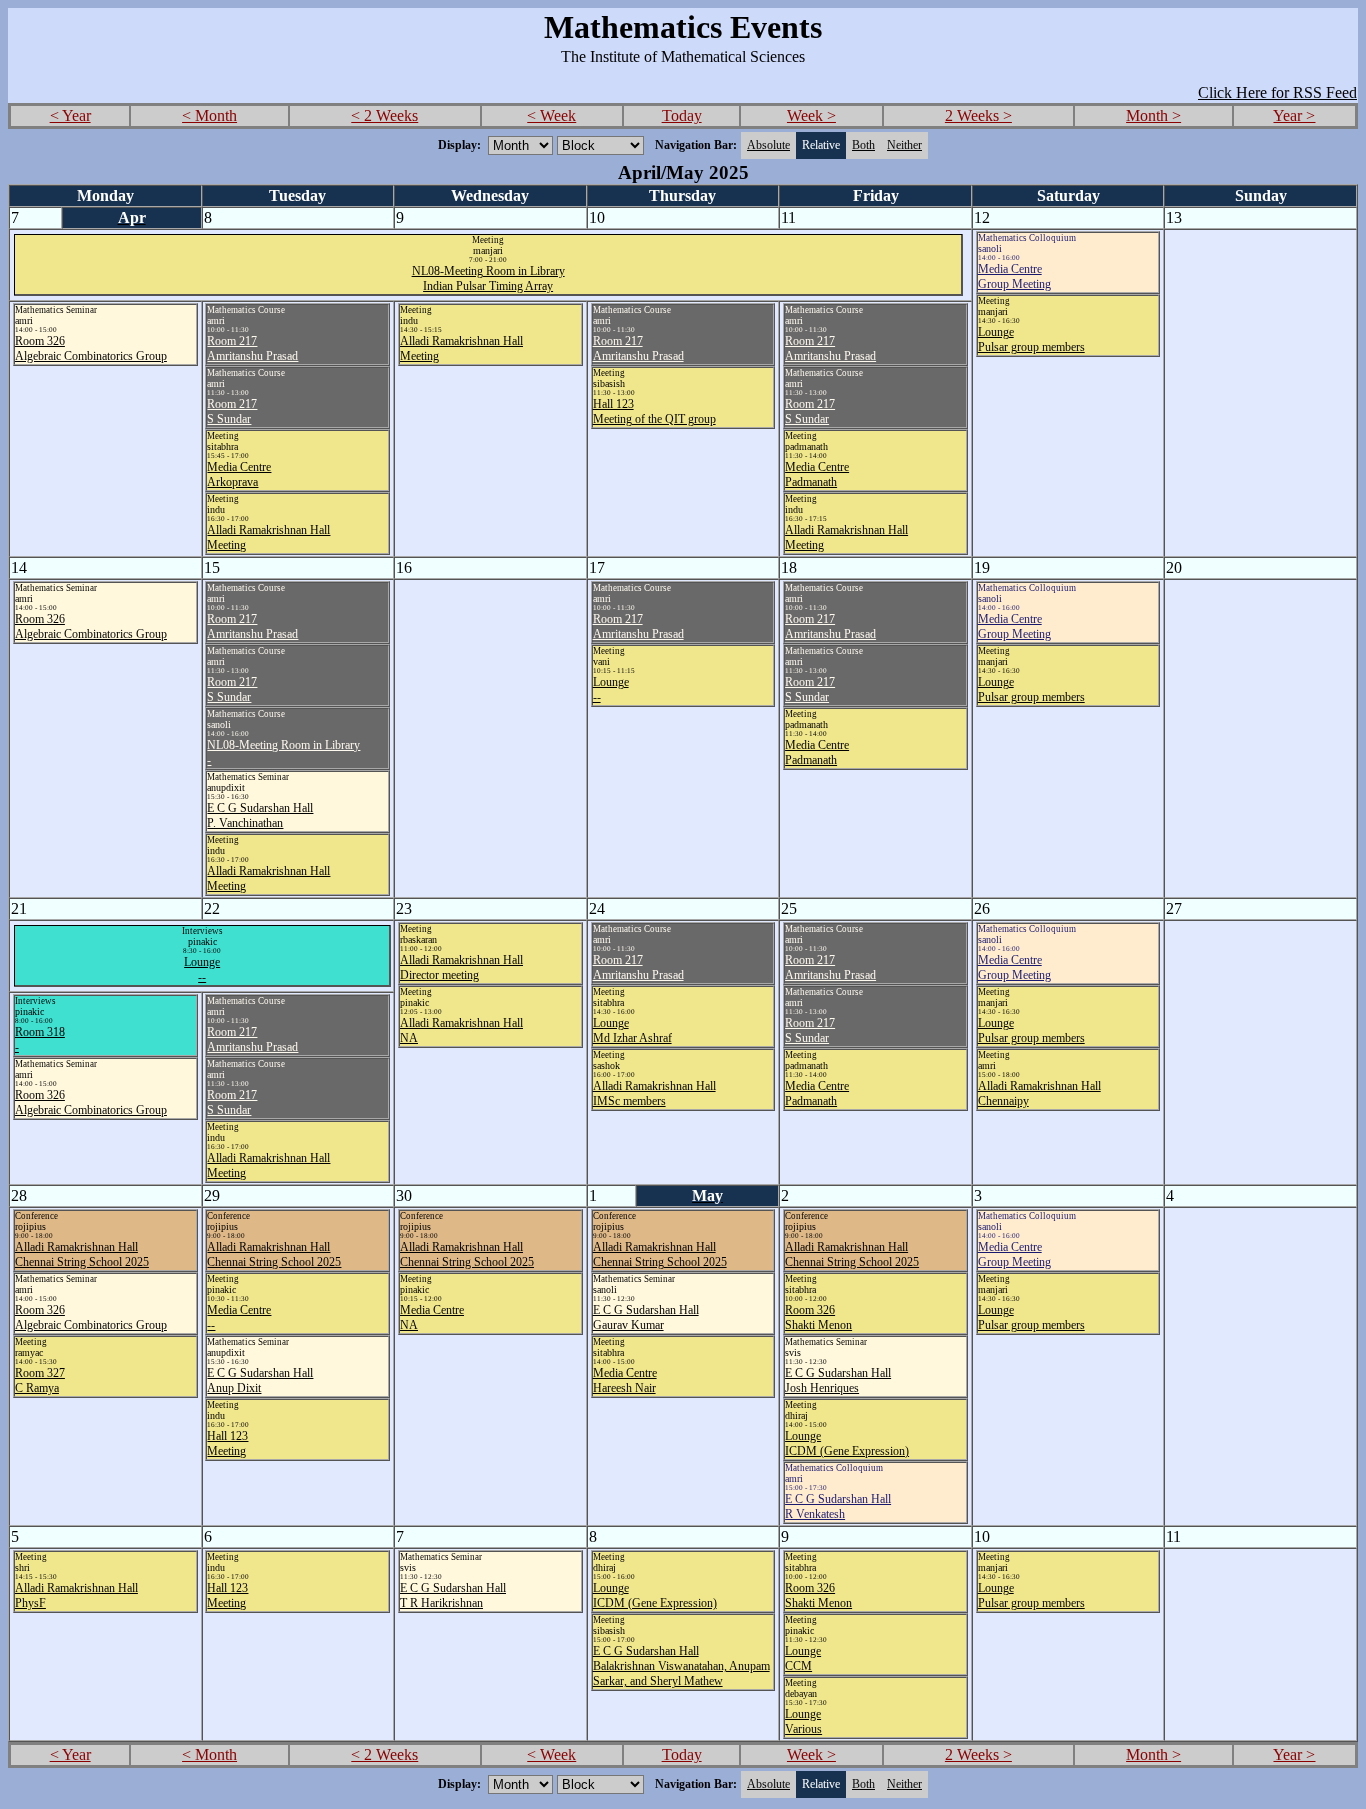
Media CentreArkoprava (239, 474)
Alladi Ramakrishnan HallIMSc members (654, 1093)
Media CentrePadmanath (817, 474)
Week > (811, 115)
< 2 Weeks (384, 115)
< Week (551, 115)
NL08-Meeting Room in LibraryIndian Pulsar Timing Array (488, 278)
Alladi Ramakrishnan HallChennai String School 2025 (82, 1254)
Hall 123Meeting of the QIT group (654, 411)
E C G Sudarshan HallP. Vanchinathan (260, 815)
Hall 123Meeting (227, 1443)
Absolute (768, 145)
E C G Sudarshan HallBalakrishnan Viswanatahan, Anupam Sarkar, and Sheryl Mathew (681, 1666)
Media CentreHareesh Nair (625, 1380)
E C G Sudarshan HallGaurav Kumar (646, 1317)
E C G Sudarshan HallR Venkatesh (838, 1506)
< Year (70, 115)
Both (863, 145)
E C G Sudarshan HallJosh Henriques (838, 1380)
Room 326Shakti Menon (818, 1317)
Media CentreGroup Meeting (1014, 276)
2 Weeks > (978, 115)
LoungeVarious (803, 1721)
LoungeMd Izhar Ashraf (632, 1030)
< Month (209, 115)
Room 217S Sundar (232, 411)
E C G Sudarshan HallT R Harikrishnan (453, 1595)
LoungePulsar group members (1031, 339)
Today (682, 115)
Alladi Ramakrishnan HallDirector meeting (461, 967)
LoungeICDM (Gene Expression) (847, 1443)
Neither (904, 145)
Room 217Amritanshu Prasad (252, 348)
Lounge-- (202, 969)
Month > (1153, 115)
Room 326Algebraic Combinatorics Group (91, 348)
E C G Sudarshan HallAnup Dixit (260, 1380)
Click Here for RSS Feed (1277, 92)
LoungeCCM (803, 1658)
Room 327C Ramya (40, 1380)
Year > (1294, 115)
